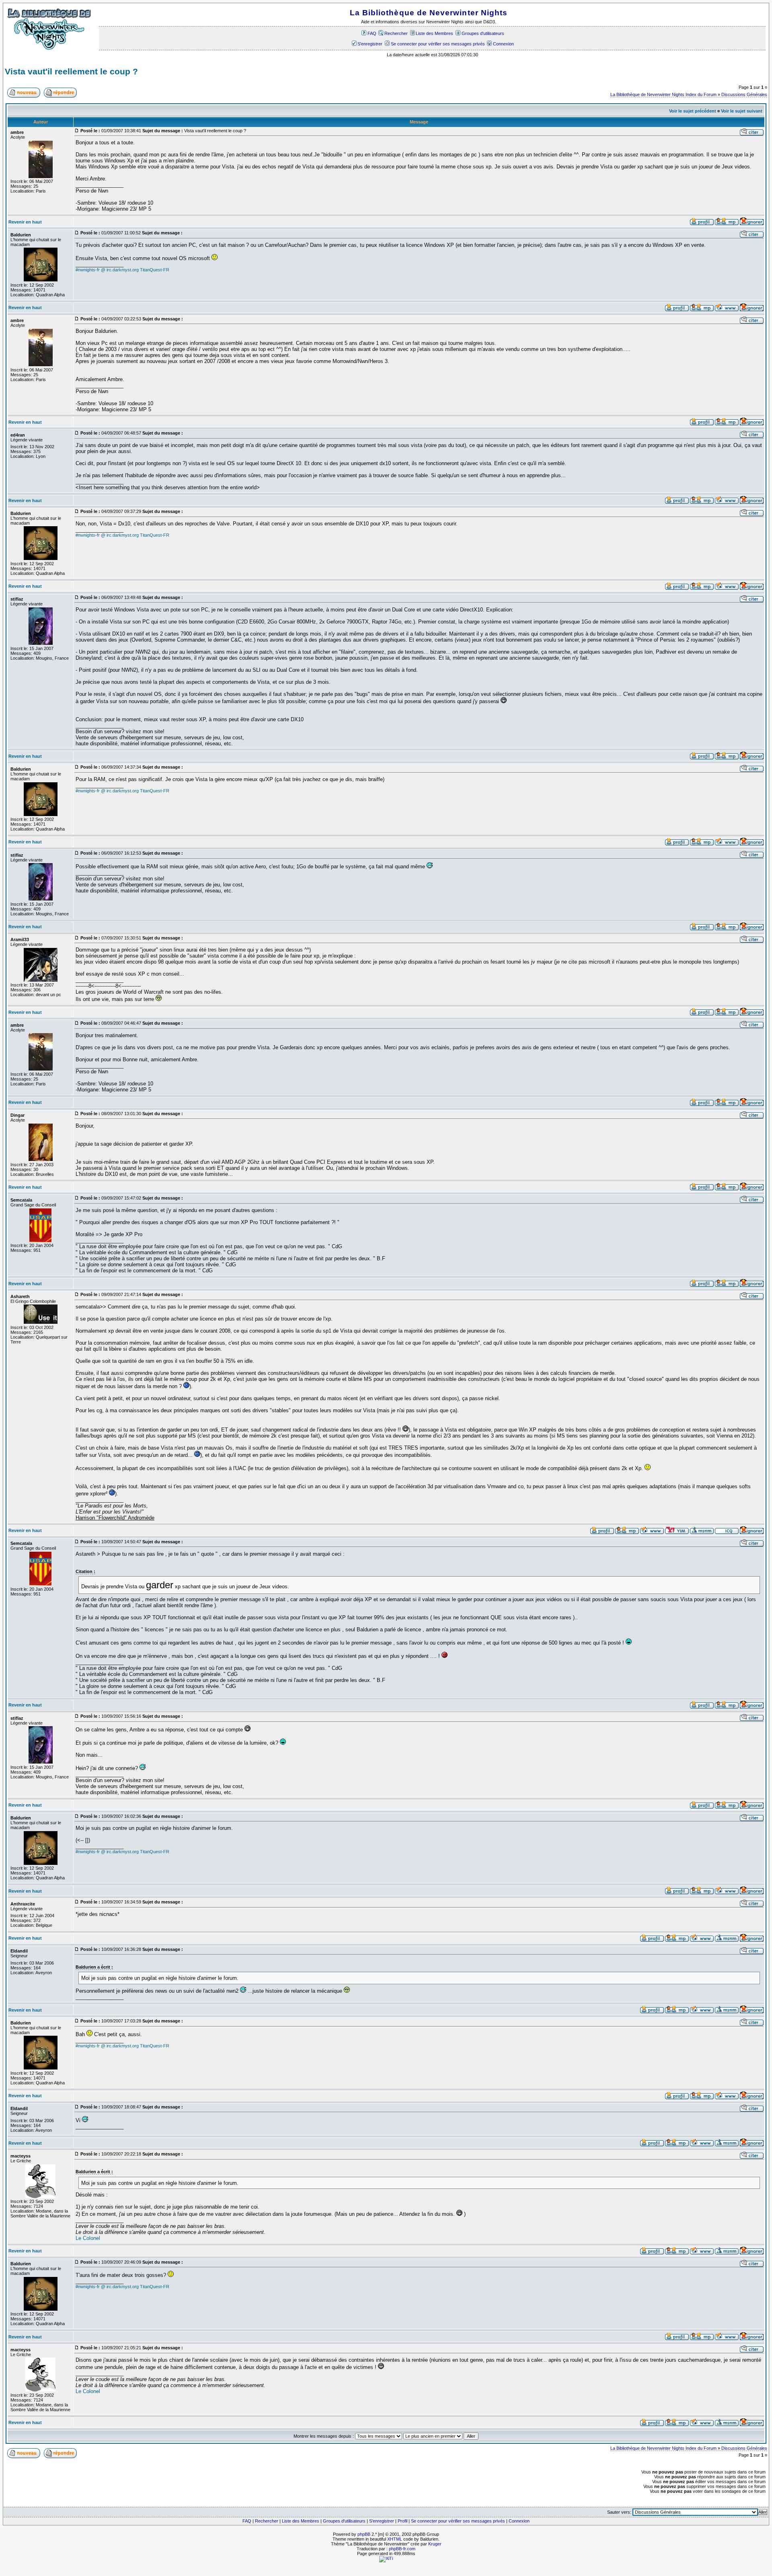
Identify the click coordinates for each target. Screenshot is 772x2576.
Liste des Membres (434, 33)
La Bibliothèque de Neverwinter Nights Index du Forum (663, 94)
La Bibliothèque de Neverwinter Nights (429, 13)
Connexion (503, 44)
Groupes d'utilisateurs (483, 33)
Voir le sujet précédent (693, 111)
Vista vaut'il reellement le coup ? (71, 72)
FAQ (372, 33)
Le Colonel (88, 2238)
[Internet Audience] (386, 2558)
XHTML (395, 2539)
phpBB (364, 2534)
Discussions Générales (744, 94)
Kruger (435, 2544)
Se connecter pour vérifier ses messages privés (438, 44)
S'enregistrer (370, 44)
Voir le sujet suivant (742, 111)
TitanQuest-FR (155, 270)
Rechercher (396, 33)
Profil (402, 2521)
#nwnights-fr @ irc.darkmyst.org (107, 270)
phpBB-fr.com (402, 2549)
